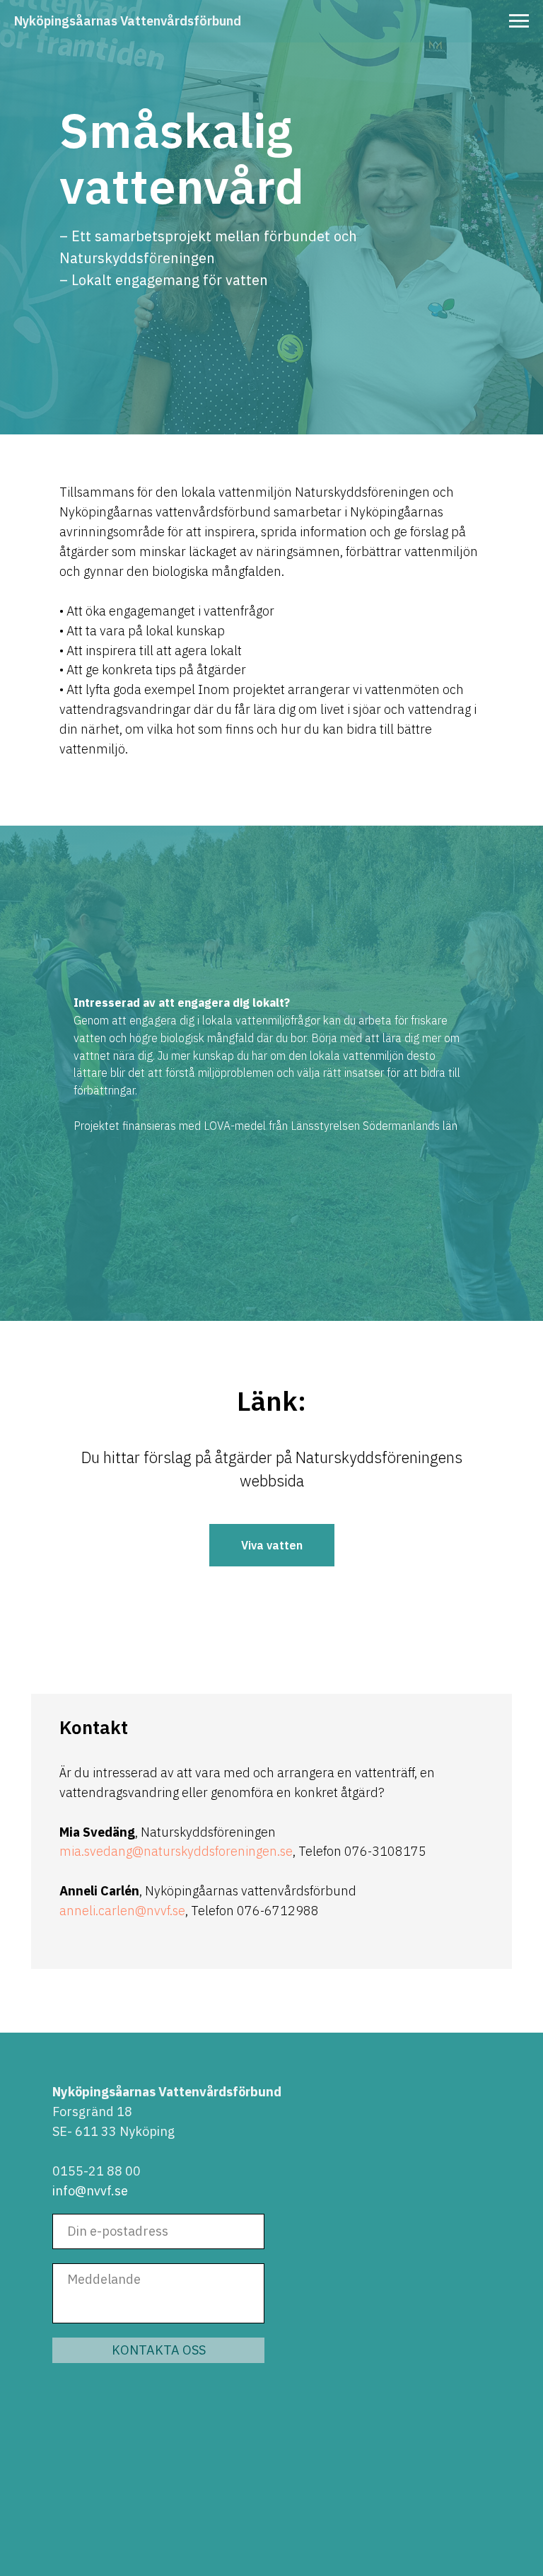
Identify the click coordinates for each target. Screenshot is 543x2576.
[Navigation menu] (519, 21)
